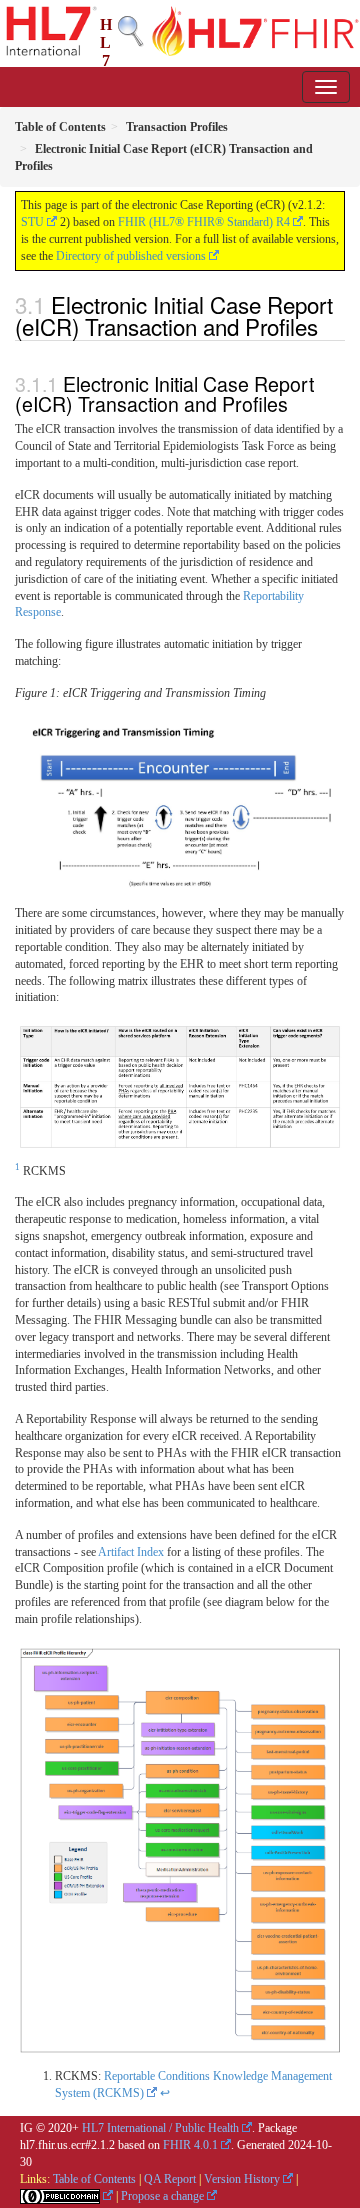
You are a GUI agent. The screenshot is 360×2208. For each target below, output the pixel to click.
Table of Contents (94, 2179)
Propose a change (162, 2196)
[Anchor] (329, 326)
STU (32, 222)
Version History (242, 2179)
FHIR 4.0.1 (190, 2145)
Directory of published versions (131, 256)
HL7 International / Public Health (160, 2128)
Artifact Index (131, 1552)
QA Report (170, 2179)
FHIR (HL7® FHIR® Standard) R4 (204, 222)
